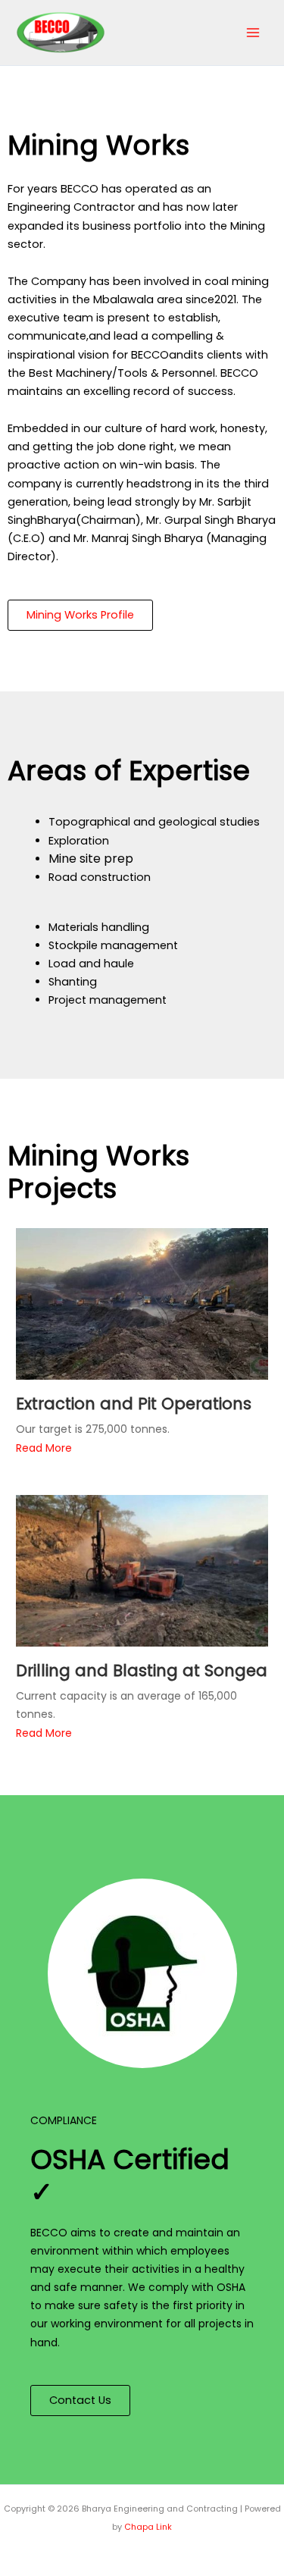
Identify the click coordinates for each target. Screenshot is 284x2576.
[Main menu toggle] (253, 33)
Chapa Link (148, 2527)
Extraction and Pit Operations (134, 1404)
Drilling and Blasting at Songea (142, 1670)
